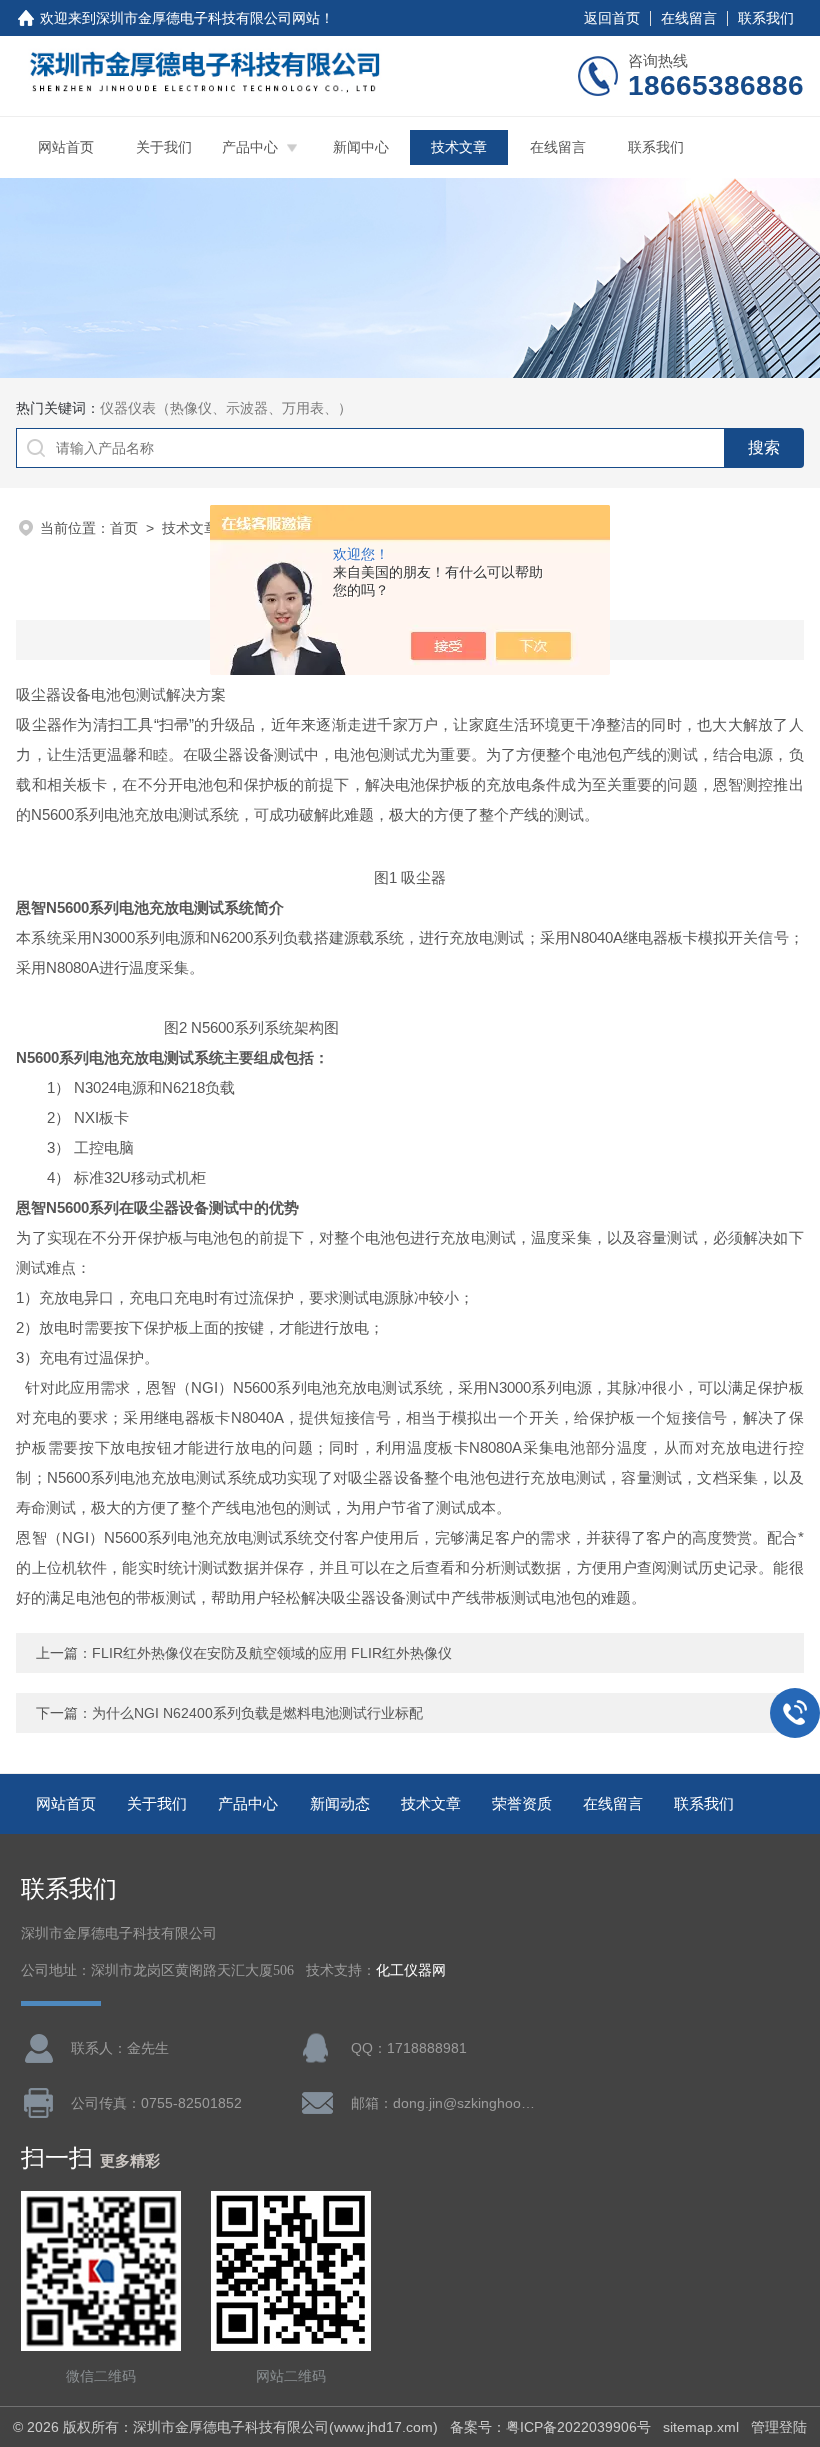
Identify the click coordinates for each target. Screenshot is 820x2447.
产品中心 (250, 147)
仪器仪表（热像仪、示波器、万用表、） (226, 408)
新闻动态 (340, 1803)
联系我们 (766, 18)
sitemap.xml (701, 2427)
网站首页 (66, 147)
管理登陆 (779, 2427)
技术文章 (459, 147)
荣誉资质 (522, 1803)
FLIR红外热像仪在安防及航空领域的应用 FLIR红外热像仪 (272, 1653)
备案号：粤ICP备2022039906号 (550, 2427)
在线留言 (689, 18)
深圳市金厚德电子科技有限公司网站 (208, 18)
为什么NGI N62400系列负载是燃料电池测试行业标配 (257, 1713)
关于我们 (164, 147)
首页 (124, 528)
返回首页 (612, 18)
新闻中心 (361, 147)
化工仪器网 (411, 1970)
